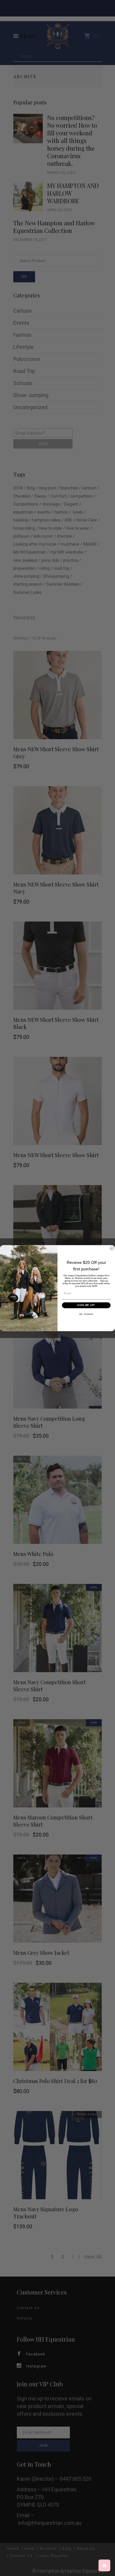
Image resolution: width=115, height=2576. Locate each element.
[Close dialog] (112, 1248)
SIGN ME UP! (86, 1305)
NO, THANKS (86, 1314)
